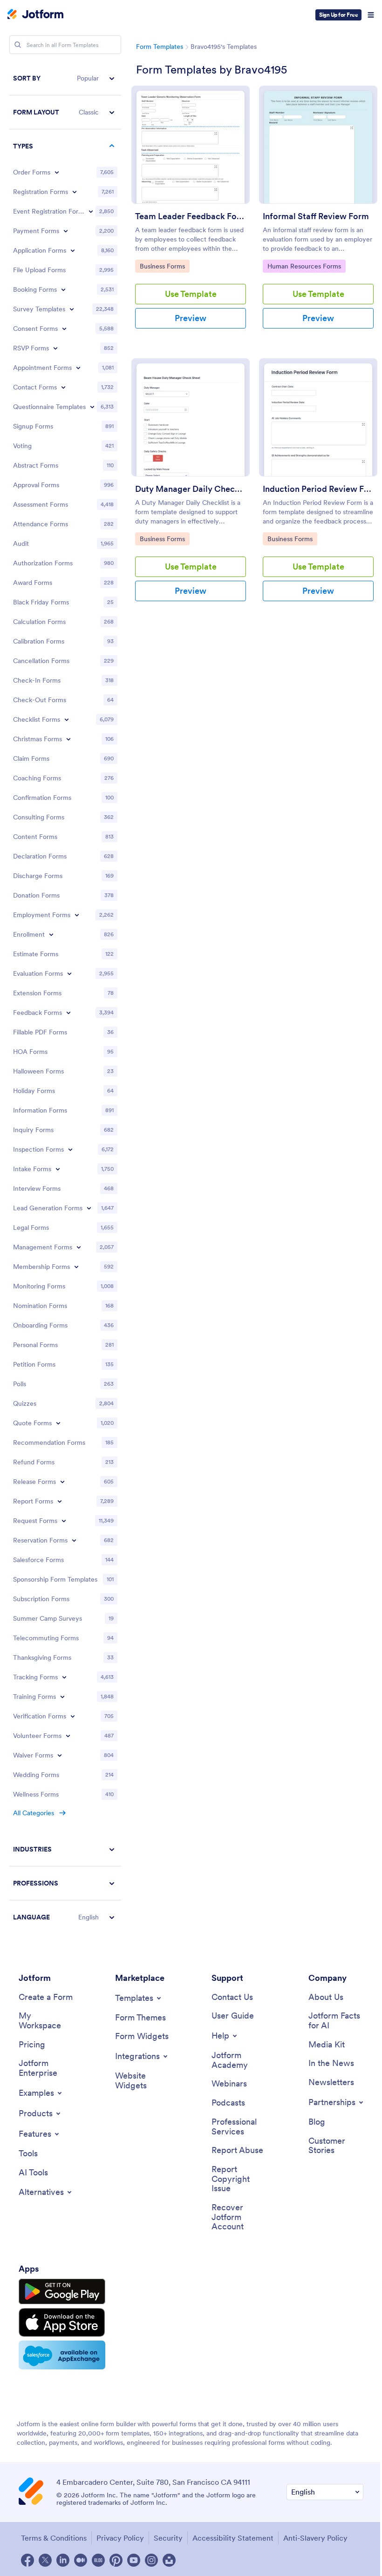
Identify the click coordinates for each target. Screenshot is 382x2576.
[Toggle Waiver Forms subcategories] (60, 1755)
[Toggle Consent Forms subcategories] (64, 329)
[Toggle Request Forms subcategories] (64, 1521)
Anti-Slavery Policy (315, 2538)
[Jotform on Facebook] (27, 2560)
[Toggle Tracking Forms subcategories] (64, 1677)
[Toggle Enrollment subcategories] (51, 934)
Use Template (191, 294)
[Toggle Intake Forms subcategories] (58, 1169)
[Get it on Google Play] (62, 2292)
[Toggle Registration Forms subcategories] (75, 192)
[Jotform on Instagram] (151, 2560)
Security (168, 2538)
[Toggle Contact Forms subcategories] (63, 387)
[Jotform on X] (45, 2560)
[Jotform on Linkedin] (63, 2560)
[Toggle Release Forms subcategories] (62, 1482)
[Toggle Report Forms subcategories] (60, 1501)
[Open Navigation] (371, 15)
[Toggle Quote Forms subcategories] (58, 1423)
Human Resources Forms (304, 266)
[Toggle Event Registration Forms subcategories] (91, 211)
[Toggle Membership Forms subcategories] (76, 1267)
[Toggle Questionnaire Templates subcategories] (92, 407)
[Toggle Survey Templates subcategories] (72, 309)
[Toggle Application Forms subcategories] (73, 250)
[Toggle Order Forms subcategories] (57, 172)
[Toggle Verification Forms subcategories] (73, 1716)
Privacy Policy (120, 2538)
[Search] (18, 45)
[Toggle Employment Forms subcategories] (77, 915)
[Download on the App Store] (62, 2322)
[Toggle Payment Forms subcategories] (66, 231)
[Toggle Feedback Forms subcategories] (68, 1013)
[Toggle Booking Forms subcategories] (63, 289)
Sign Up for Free (338, 15)
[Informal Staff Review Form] (318, 145)
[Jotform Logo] (35, 15)
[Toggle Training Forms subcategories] (62, 1697)
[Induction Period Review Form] (318, 417)
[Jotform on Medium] (81, 2560)
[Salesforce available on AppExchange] (62, 2355)
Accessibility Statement (233, 2538)
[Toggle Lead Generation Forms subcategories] (89, 1208)
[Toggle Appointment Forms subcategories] (78, 368)
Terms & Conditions (54, 2538)
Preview (191, 318)
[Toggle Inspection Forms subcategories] (70, 1149)
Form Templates (160, 47)
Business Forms (163, 266)
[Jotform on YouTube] (134, 2560)
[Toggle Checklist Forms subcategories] (67, 719)
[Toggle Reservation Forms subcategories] (74, 1540)
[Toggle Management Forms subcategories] (79, 1247)
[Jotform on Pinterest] (116, 2560)
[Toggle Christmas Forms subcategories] (68, 739)
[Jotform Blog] (98, 2560)
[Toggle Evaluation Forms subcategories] (69, 973)
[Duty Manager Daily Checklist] (191, 417)
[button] (65, 78)
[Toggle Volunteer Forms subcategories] (68, 1736)
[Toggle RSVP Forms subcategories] (55, 348)
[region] (65, 998)
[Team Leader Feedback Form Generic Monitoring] (191, 145)
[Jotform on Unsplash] (169, 2560)
